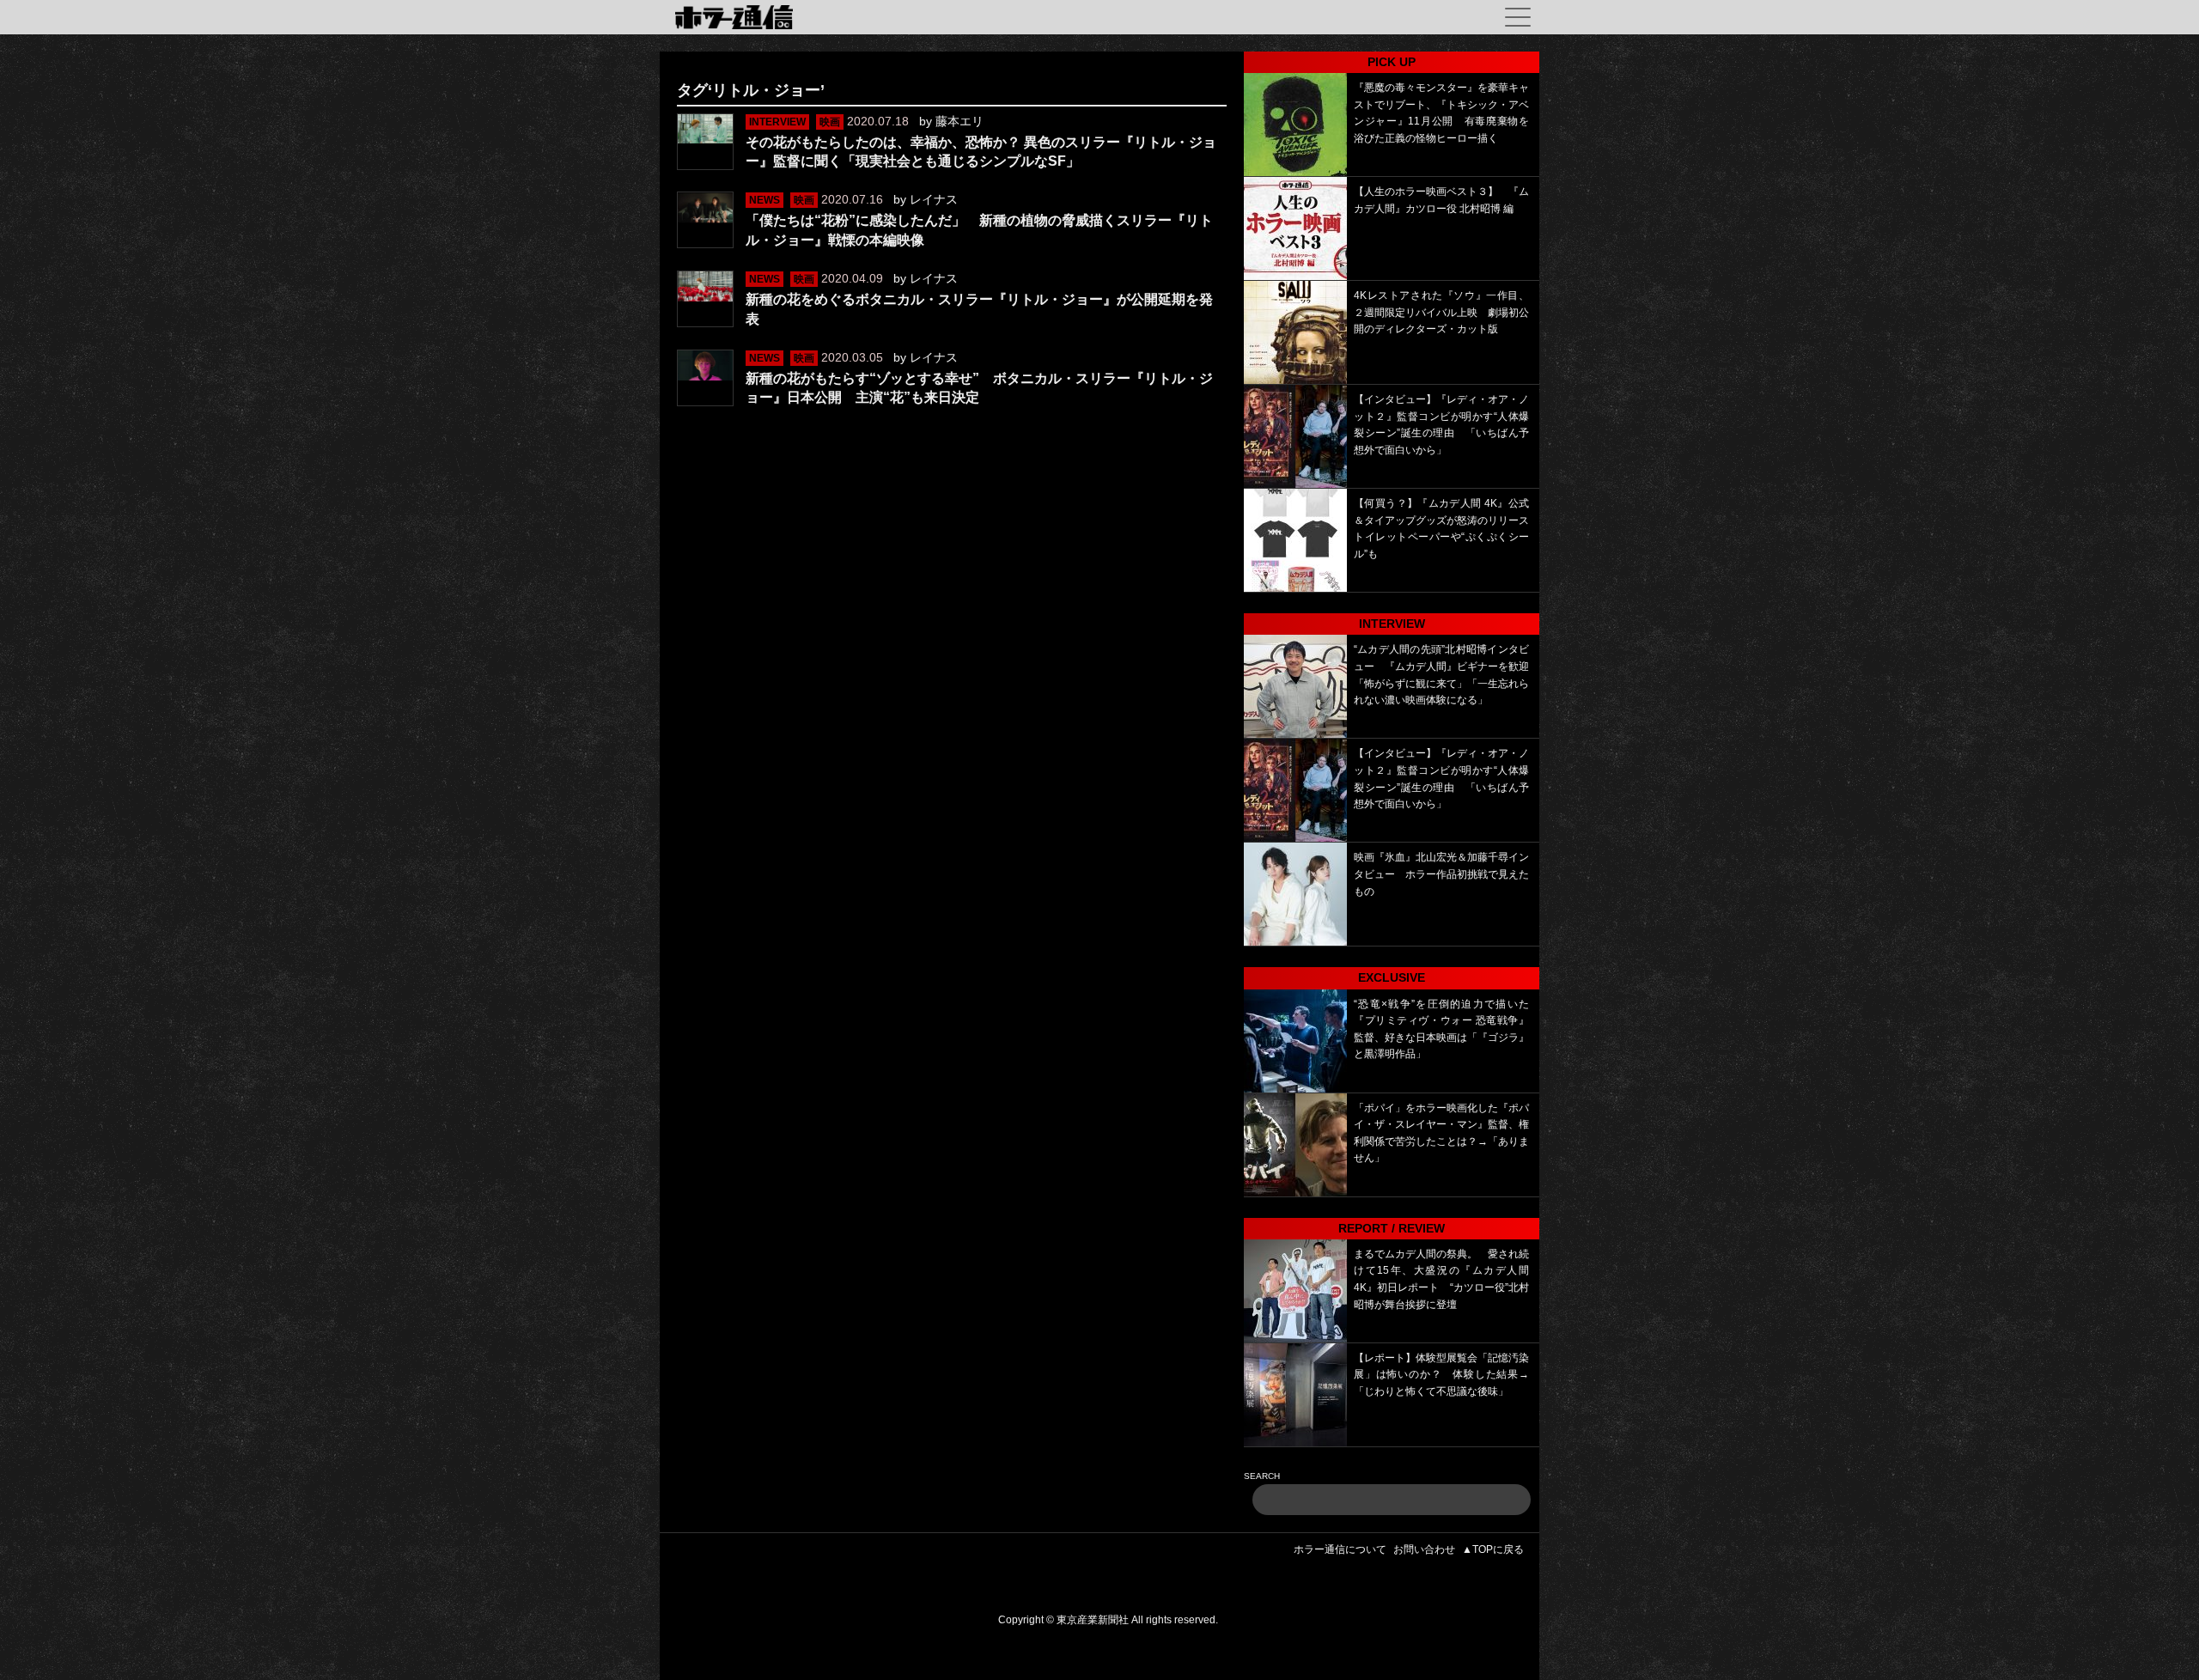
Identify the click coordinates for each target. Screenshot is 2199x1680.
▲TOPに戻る (1493, 1549)
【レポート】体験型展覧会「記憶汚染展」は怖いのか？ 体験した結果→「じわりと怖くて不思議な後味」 (1441, 1375)
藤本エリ (959, 121)
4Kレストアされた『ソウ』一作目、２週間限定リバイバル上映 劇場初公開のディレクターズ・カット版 (1441, 312)
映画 (830, 122)
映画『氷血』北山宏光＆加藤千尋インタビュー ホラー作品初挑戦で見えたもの (1441, 874)
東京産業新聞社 (1093, 1620)
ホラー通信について (1340, 1549)
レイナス (934, 199)
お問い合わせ (1424, 1549)
